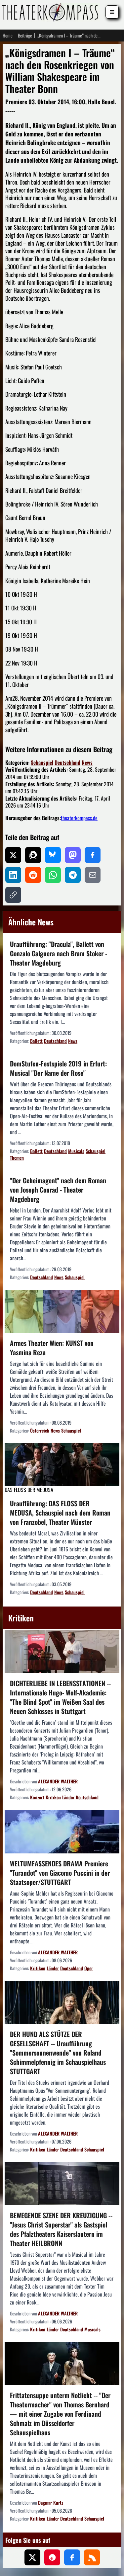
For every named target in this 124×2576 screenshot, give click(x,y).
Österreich (40, 1430)
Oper (89, 1968)
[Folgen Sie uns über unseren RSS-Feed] (92, 2557)
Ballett (36, 1041)
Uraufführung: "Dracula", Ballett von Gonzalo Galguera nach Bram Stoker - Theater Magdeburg (59, 953)
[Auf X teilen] (13, 855)
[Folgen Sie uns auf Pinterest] (52, 2557)
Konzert (37, 1797)
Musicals (76, 1151)
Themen (17, 1158)
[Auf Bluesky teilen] (53, 855)
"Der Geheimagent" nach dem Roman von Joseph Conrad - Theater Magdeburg (58, 1190)
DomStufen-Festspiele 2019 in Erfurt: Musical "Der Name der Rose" (58, 1068)
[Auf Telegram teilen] (73, 875)
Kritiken (53, 1797)
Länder (68, 1797)
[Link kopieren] (13, 895)
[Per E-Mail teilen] (93, 875)
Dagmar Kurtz (51, 2502)
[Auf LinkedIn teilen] (13, 875)
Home (8, 36)
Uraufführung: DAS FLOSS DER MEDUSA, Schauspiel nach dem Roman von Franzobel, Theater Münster (60, 1513)
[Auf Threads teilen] (33, 855)
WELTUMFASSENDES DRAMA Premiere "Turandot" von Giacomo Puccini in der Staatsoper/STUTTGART (60, 1873)
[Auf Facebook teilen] (93, 855)
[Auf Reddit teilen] (33, 875)
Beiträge (25, 36)
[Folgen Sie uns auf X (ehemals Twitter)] (32, 2557)
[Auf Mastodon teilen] (73, 855)
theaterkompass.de (79, 818)
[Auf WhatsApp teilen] (53, 875)
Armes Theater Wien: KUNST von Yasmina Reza (52, 1348)
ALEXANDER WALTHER (58, 1781)
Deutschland (67, 762)
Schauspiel (42, 762)
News (87, 762)
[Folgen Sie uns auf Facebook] (72, 2557)
